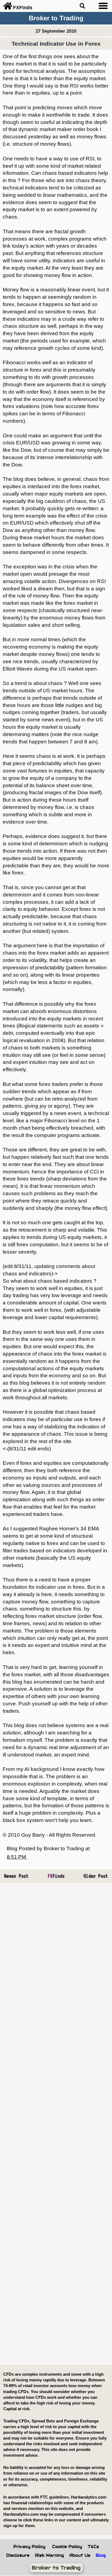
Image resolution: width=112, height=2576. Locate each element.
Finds (56, 1876)
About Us (80, 2555)
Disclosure (18, 2555)
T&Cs (93, 2547)
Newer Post (16, 1876)
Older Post (96, 1876)
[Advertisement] (56, 2124)
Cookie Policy (67, 2547)
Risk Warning (49, 2555)
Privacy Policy (29, 2547)
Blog (101, 2555)
